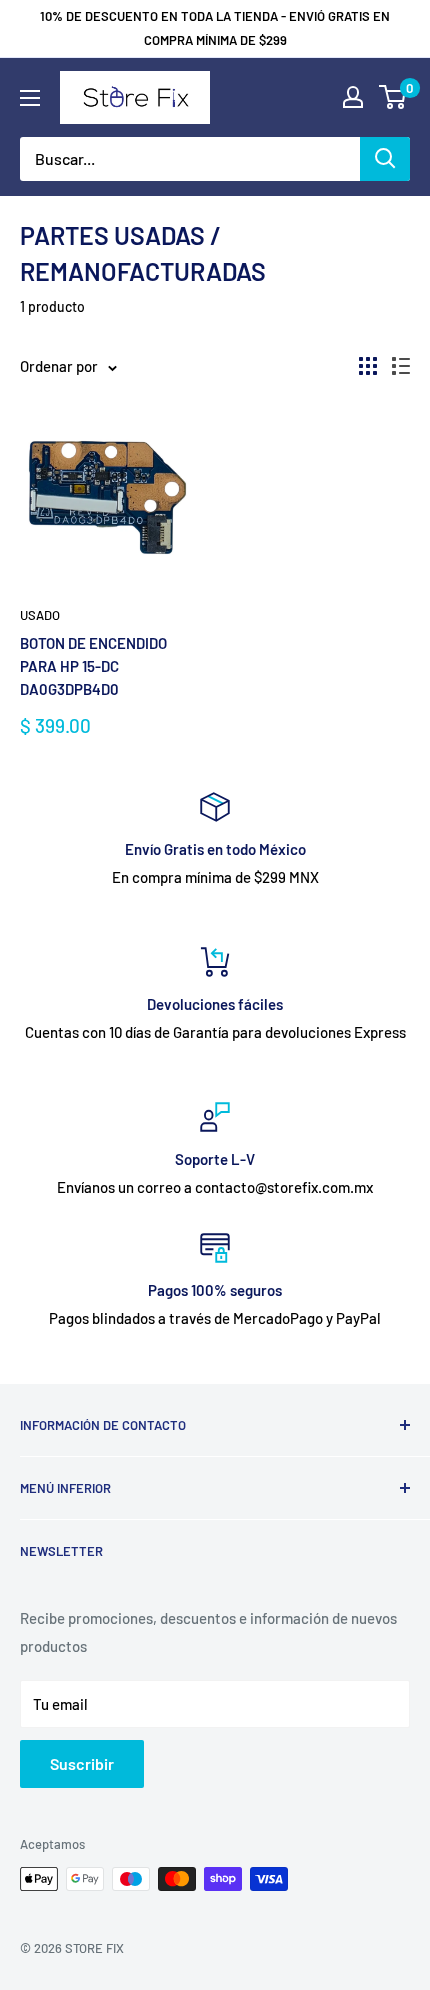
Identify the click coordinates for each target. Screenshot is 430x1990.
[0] (393, 97)
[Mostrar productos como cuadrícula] (368, 366)
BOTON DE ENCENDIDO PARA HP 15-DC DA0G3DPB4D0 (93, 666)
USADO (40, 615)
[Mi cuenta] (353, 97)
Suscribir (82, 1763)
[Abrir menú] (30, 98)
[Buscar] (385, 159)
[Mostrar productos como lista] (401, 366)
